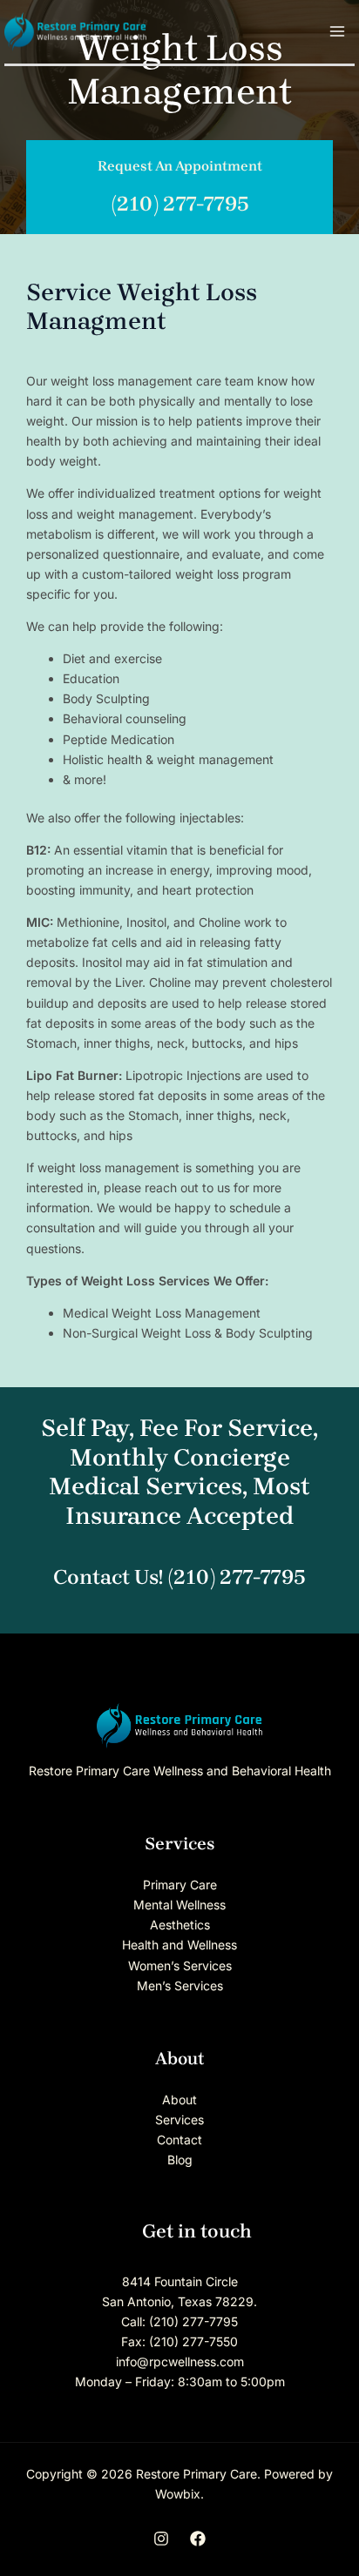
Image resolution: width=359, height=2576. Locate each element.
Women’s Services (180, 1966)
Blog (180, 2160)
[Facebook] (198, 2539)
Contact (179, 2140)
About (179, 2100)
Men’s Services (180, 1986)
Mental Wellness (179, 1905)
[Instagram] (161, 2539)
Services (179, 2120)
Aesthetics (180, 1925)
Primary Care (180, 1885)
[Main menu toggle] (337, 32)
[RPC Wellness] (75, 30)
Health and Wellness (179, 1945)
